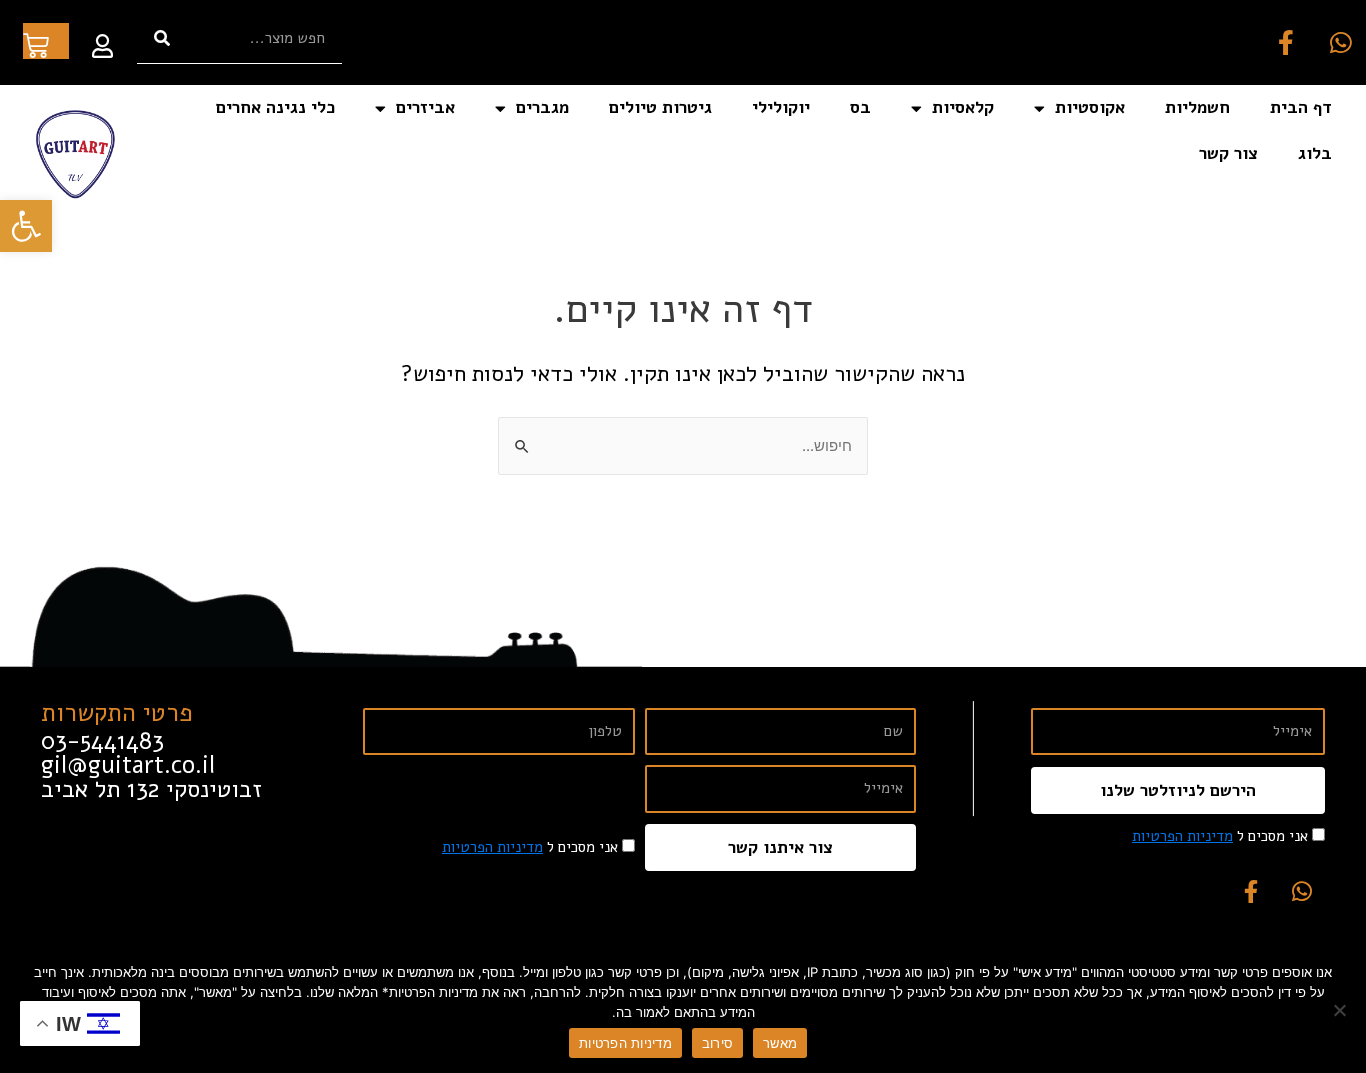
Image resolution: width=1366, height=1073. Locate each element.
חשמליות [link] (1197, 107)
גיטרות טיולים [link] (660, 107)
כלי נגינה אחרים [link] (275, 107)
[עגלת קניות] (46, 41)
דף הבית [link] (1301, 107)
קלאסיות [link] (963, 107)
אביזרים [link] (425, 107)
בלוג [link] (1315, 153)
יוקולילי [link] (781, 107)
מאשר (780, 1043)
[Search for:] (683, 446)
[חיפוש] (162, 38)
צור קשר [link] (1228, 153)
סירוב (717, 1043)
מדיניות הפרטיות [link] (1182, 836)
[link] (26, 226)
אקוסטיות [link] (1090, 107)
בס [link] (860, 107)
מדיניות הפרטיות (625, 1043)
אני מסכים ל (1220, 836)
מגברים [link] (542, 107)
